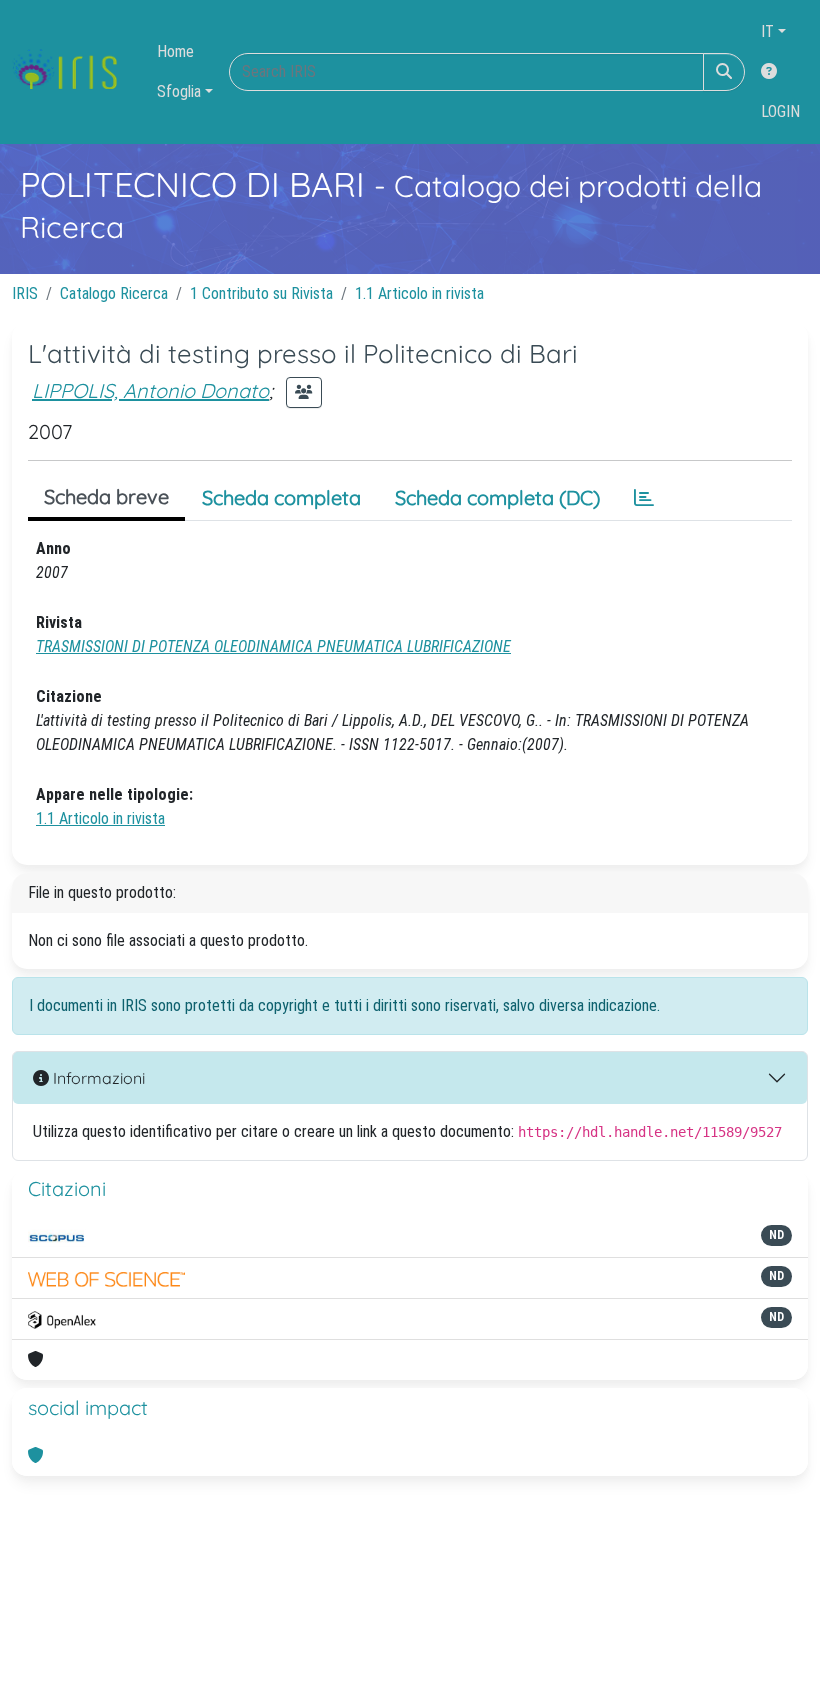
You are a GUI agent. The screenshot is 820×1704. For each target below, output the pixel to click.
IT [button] (767, 31)
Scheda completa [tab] (281, 497)
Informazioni (97, 1078)
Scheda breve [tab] (106, 496)
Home (175, 51)
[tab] (644, 498)
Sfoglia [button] (179, 91)
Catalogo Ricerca (114, 293)
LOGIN (780, 111)
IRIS (25, 293)
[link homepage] (72, 72)
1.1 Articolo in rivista (419, 293)
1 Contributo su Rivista (261, 293)
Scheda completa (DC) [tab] (497, 497)
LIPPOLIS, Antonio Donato (150, 390)
